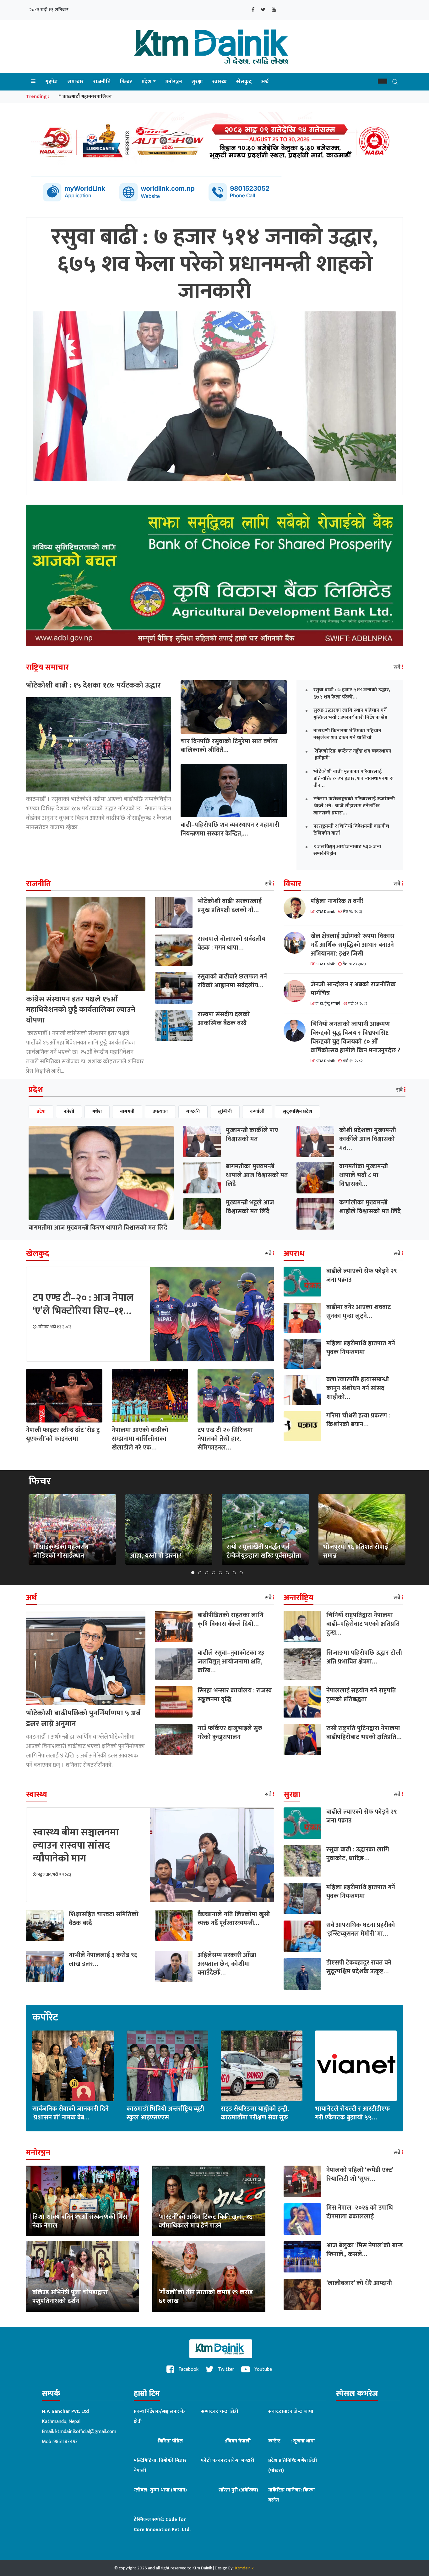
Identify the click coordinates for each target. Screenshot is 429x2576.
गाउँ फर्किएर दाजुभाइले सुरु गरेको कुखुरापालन (230, 1733)
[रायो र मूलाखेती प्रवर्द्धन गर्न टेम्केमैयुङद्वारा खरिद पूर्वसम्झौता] (265, 1529)
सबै (398, 667)
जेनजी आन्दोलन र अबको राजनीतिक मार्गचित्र (353, 989)
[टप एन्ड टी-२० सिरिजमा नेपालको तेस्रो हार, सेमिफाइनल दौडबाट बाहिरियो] (236, 1395)
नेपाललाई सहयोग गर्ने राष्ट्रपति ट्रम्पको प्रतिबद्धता (361, 1695)
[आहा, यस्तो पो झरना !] (169, 1529)
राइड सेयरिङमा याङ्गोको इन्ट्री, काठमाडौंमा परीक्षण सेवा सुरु (255, 2113)
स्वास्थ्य (220, 82)
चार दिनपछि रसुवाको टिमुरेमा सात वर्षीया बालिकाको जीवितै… (229, 746)
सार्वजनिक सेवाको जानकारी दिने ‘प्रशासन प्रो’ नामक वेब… (71, 2113)
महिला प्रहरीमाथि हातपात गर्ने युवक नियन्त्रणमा (361, 1348)
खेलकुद (244, 82)
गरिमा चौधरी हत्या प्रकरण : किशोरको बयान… (358, 1420)
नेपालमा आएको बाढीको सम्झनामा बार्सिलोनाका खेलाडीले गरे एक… (140, 1439)
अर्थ (265, 82)
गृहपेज (52, 82)
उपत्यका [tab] (160, 1112)
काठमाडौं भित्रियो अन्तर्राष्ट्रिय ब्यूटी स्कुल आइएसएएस (165, 2113)
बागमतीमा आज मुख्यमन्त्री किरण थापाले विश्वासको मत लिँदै (98, 1228)
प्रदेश (147, 82)
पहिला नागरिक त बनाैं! (337, 901)
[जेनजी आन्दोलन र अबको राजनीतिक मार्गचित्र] (297, 991)
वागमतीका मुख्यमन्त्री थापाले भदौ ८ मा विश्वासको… (364, 1175)
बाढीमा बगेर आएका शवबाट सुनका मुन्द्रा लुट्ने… (359, 1312)
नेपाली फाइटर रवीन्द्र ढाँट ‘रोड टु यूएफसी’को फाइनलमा (63, 1434)
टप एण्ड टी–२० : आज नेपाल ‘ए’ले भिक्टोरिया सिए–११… (83, 1304)
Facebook (188, 2369)
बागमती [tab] (127, 1112)
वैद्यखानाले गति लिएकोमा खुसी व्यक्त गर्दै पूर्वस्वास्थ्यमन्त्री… (234, 1919)
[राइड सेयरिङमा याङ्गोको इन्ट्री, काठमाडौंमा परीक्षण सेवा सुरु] (262, 2066)
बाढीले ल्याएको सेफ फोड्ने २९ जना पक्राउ (362, 1275)
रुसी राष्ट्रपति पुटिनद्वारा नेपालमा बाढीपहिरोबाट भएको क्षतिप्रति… (364, 1733)
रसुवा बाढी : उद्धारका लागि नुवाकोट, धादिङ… (358, 1854)
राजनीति (102, 82)
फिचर (126, 82)
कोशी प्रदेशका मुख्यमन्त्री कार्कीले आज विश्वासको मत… (368, 1139)
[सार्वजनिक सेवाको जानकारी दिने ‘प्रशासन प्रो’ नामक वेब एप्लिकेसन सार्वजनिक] (73, 2066)
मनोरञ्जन (174, 82)
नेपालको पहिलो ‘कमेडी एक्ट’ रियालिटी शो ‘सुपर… (360, 2174)
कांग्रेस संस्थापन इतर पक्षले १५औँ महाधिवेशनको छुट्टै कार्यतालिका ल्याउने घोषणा (81, 1010)
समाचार (76, 82)
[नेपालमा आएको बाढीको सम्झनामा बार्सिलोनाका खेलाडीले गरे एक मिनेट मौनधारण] (150, 1395)
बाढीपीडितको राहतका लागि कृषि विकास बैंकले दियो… (231, 1620)
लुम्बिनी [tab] (225, 1112)
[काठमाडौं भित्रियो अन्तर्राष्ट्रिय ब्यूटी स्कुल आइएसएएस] (167, 2066)
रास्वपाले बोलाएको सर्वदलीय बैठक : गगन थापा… (231, 943)
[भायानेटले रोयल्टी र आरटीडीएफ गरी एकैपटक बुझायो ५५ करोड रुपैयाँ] (356, 2066)
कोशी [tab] (69, 1112)
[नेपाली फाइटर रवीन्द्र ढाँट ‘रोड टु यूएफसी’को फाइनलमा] (64, 1395)
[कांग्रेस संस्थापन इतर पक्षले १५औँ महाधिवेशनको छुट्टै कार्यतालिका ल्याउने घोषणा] (86, 943)
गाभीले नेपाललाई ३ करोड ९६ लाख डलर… (103, 1959)
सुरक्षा (197, 82)
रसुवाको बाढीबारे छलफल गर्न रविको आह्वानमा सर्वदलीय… (232, 981)
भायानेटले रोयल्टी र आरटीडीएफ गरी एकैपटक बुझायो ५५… (352, 2113)
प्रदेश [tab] (41, 1112)
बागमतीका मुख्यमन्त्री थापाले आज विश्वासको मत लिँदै (257, 1175)
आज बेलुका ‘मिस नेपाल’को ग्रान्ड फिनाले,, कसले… (364, 2250)
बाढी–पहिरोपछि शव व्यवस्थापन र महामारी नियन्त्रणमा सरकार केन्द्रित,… (230, 829)
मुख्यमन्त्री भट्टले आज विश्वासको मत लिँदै (250, 1207)
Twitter (225, 2369)
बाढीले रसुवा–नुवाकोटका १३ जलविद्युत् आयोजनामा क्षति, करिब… (231, 1662)
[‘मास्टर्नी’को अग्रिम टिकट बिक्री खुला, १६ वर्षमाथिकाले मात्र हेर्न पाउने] (209, 2201)
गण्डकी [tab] (193, 1112)
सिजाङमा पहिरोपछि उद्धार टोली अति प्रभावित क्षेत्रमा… (364, 1657)
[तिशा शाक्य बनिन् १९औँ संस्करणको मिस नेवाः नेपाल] (83, 2201)
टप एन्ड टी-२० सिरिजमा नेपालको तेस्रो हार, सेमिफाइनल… (225, 1439)
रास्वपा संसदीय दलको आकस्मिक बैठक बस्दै (224, 1019)
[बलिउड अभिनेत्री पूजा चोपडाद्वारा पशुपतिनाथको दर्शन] (83, 2276)
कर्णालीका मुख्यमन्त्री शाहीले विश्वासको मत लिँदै (370, 1207)
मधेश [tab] (97, 1112)
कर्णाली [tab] (257, 1112)
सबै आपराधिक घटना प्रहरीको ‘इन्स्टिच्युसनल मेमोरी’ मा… (361, 1929)
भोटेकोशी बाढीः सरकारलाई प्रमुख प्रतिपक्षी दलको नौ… (230, 906)
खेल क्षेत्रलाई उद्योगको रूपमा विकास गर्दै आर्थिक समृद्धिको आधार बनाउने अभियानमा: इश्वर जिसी (353, 945)
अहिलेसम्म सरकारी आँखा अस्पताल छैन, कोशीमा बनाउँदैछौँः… (227, 1964)
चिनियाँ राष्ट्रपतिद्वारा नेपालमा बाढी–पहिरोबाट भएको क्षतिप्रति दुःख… (363, 1624)
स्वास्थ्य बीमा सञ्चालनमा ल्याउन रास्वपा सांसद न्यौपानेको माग (76, 1845)
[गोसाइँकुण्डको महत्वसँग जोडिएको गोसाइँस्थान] (72, 1529)
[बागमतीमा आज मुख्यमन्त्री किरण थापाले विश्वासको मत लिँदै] (101, 1173)
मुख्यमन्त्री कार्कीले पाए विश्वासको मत (252, 1135)
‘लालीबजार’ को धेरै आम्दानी (359, 2283)
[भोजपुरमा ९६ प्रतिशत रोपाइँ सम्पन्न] (362, 1529)
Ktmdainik (244, 2568)
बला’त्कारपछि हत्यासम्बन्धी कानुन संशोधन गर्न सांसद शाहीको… (358, 1388)
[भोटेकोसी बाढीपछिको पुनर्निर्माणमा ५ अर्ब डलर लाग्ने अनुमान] (86, 1658)
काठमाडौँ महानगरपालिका (87, 97)
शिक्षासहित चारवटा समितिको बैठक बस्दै (104, 1919)
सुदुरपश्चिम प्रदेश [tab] (297, 1112)
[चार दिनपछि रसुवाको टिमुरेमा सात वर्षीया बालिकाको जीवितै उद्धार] (234, 707)
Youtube (263, 2369)
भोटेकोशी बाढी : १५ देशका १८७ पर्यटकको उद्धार (93, 685)
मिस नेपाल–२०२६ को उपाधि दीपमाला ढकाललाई (360, 2212)
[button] (383, 81)
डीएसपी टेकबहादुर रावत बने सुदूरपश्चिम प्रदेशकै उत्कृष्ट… (359, 1967)
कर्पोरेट (45, 2018)
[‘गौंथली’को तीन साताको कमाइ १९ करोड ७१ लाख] (209, 2276)
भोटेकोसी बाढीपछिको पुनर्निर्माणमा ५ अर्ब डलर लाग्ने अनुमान (83, 1718)
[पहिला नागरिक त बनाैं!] (297, 908)
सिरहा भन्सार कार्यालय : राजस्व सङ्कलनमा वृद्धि (235, 1695)
